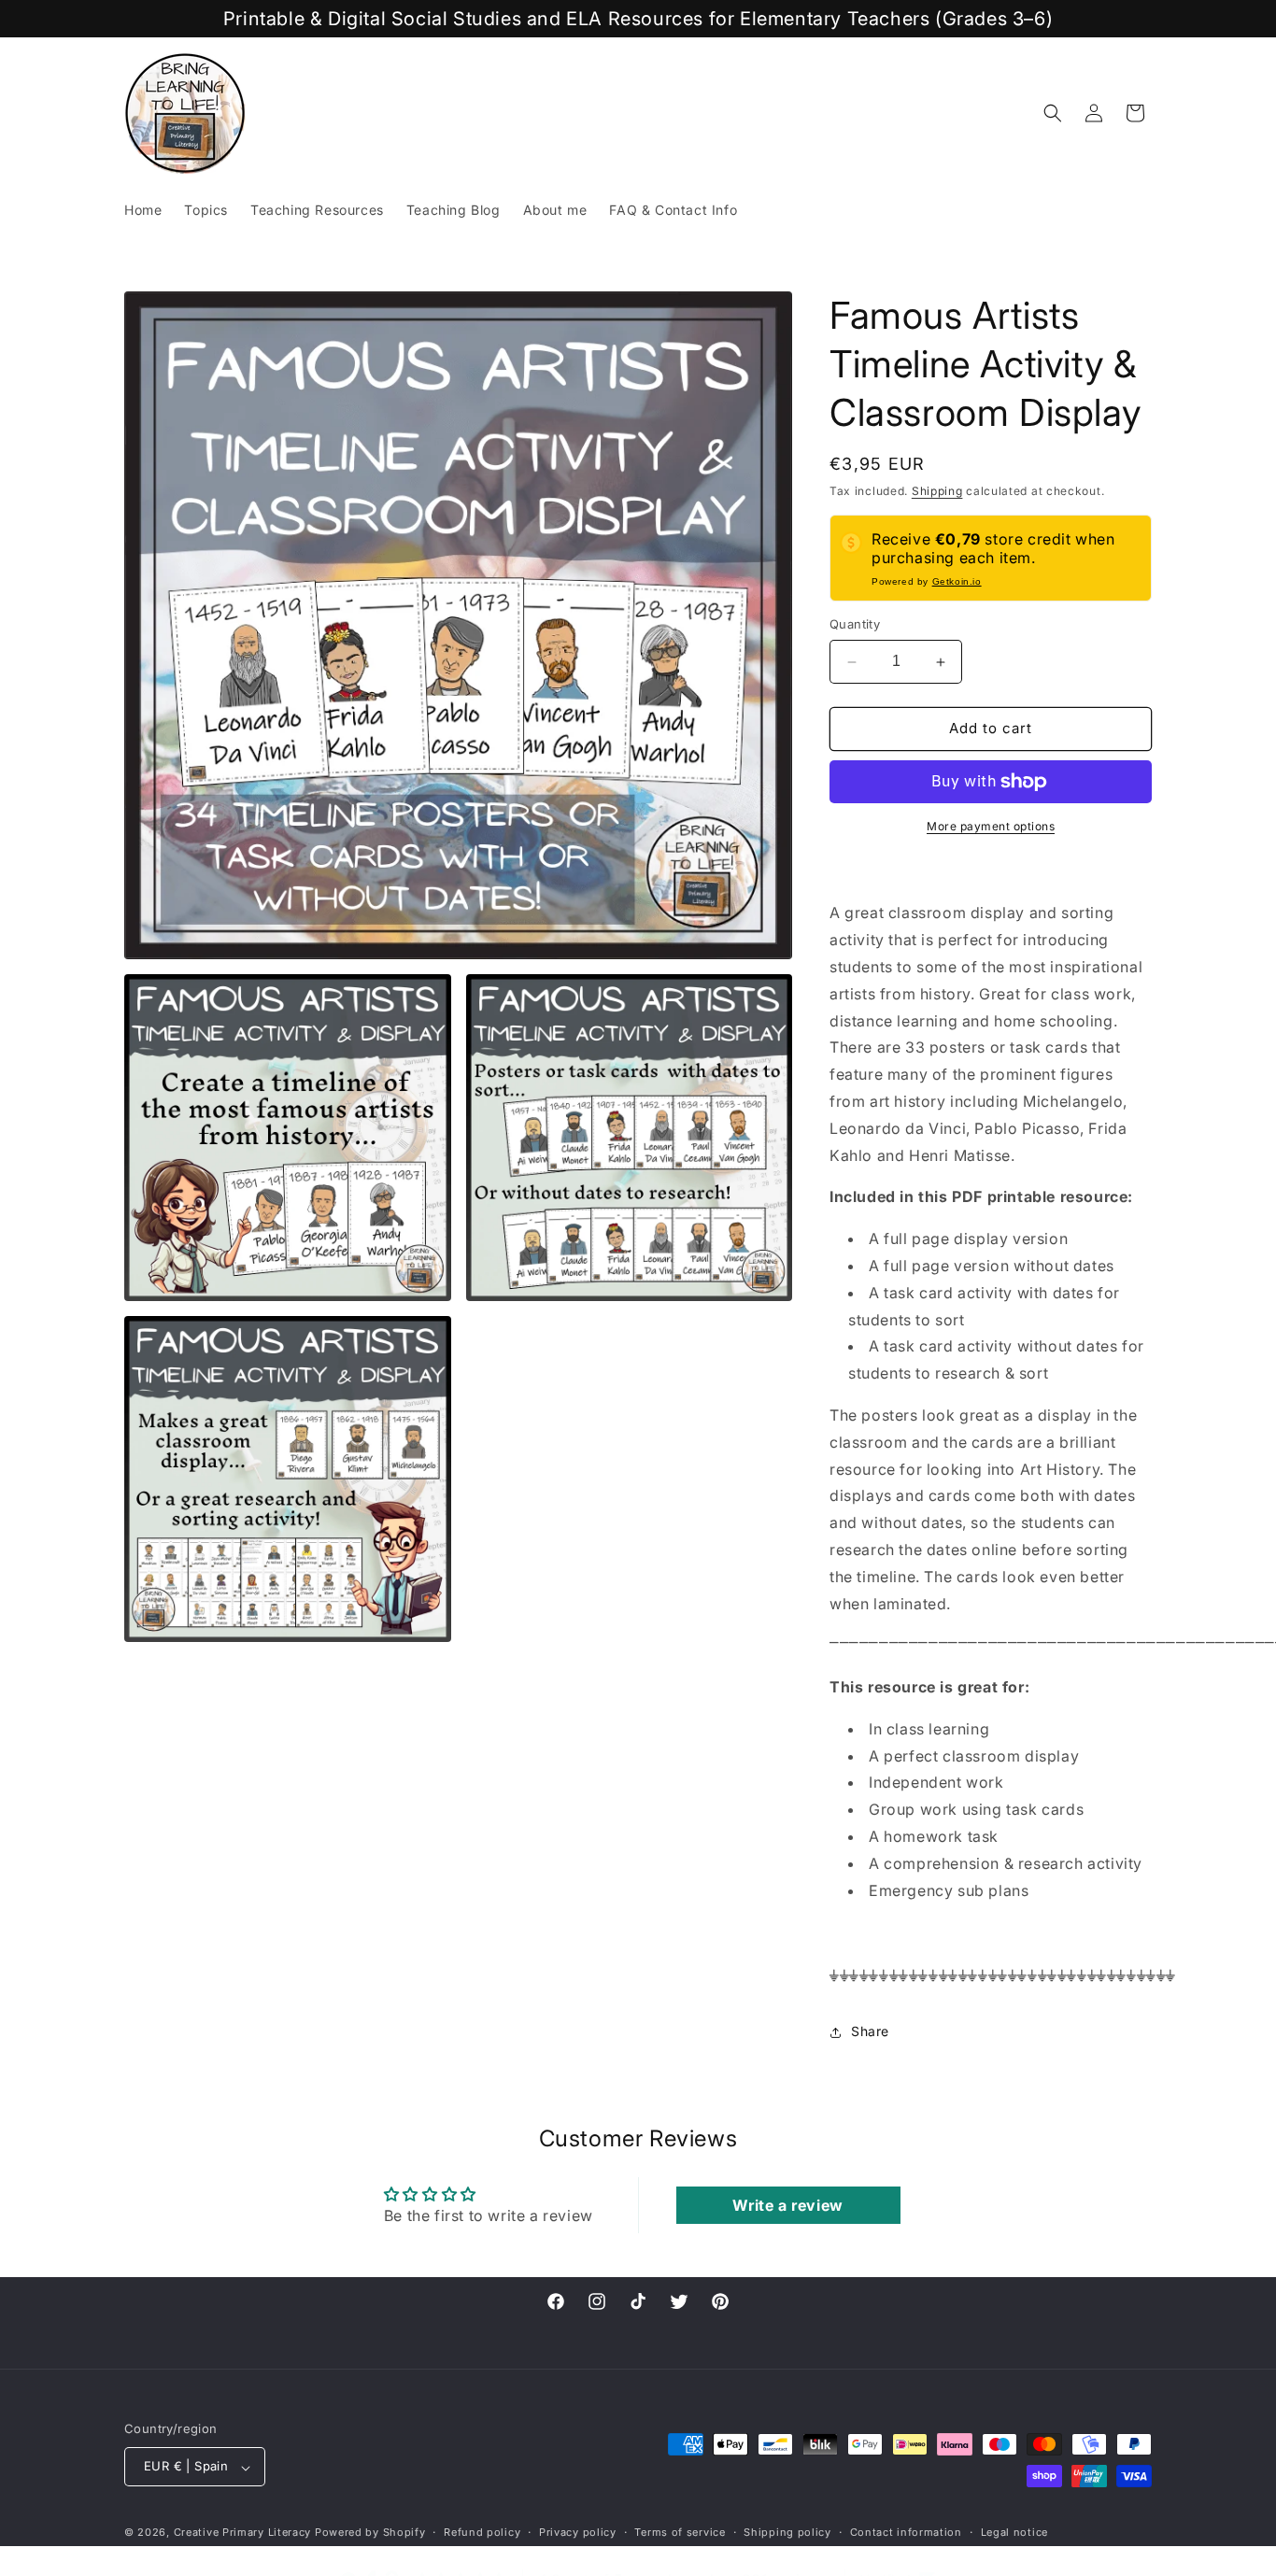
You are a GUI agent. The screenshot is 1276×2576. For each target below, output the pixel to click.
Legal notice (1014, 2532)
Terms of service (680, 2532)
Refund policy (482, 2532)
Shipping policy (787, 2532)
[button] (1053, 113)
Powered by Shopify (370, 2533)
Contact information (906, 2532)
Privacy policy (578, 2532)
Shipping (937, 491)
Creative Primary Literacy (243, 2533)
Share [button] (870, 2032)
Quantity (855, 625)
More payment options (991, 826)
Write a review (787, 2204)
